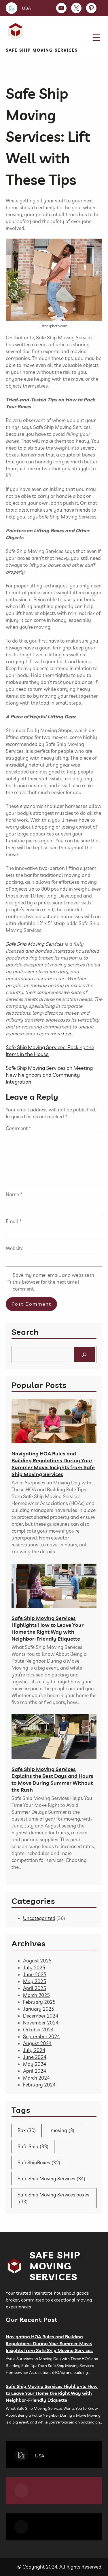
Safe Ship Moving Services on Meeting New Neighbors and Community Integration (49, 1075)
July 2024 (34, 2050)
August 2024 (37, 2043)
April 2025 (35, 1988)
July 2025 (34, 1967)
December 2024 (41, 2016)
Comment (18, 1128)
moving (62, 2130)
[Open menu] (96, 37)
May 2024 (35, 2064)
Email (14, 1221)
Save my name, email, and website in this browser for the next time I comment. (53, 1282)
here (67, 1033)
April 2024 (35, 2071)
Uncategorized (39, 1918)
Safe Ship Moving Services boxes (53, 2198)
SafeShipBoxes (39, 2162)
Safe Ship (33, 2146)
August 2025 (37, 1961)
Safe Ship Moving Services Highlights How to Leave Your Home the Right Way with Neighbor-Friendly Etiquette (48, 1628)
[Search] (85, 1354)
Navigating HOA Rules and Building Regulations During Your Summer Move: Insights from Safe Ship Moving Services (53, 1464)
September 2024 (41, 2036)
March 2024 (36, 2078)
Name (14, 1194)
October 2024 (38, 2029)
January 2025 (39, 2009)
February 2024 (39, 2085)
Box (27, 2130)
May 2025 (35, 1981)
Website (15, 1248)
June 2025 (35, 1974)
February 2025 (39, 2002)
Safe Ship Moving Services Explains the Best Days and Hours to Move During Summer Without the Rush (52, 1779)
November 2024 (41, 2023)
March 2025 (36, 1995)
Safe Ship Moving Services (42, 50)
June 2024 (35, 2057)
